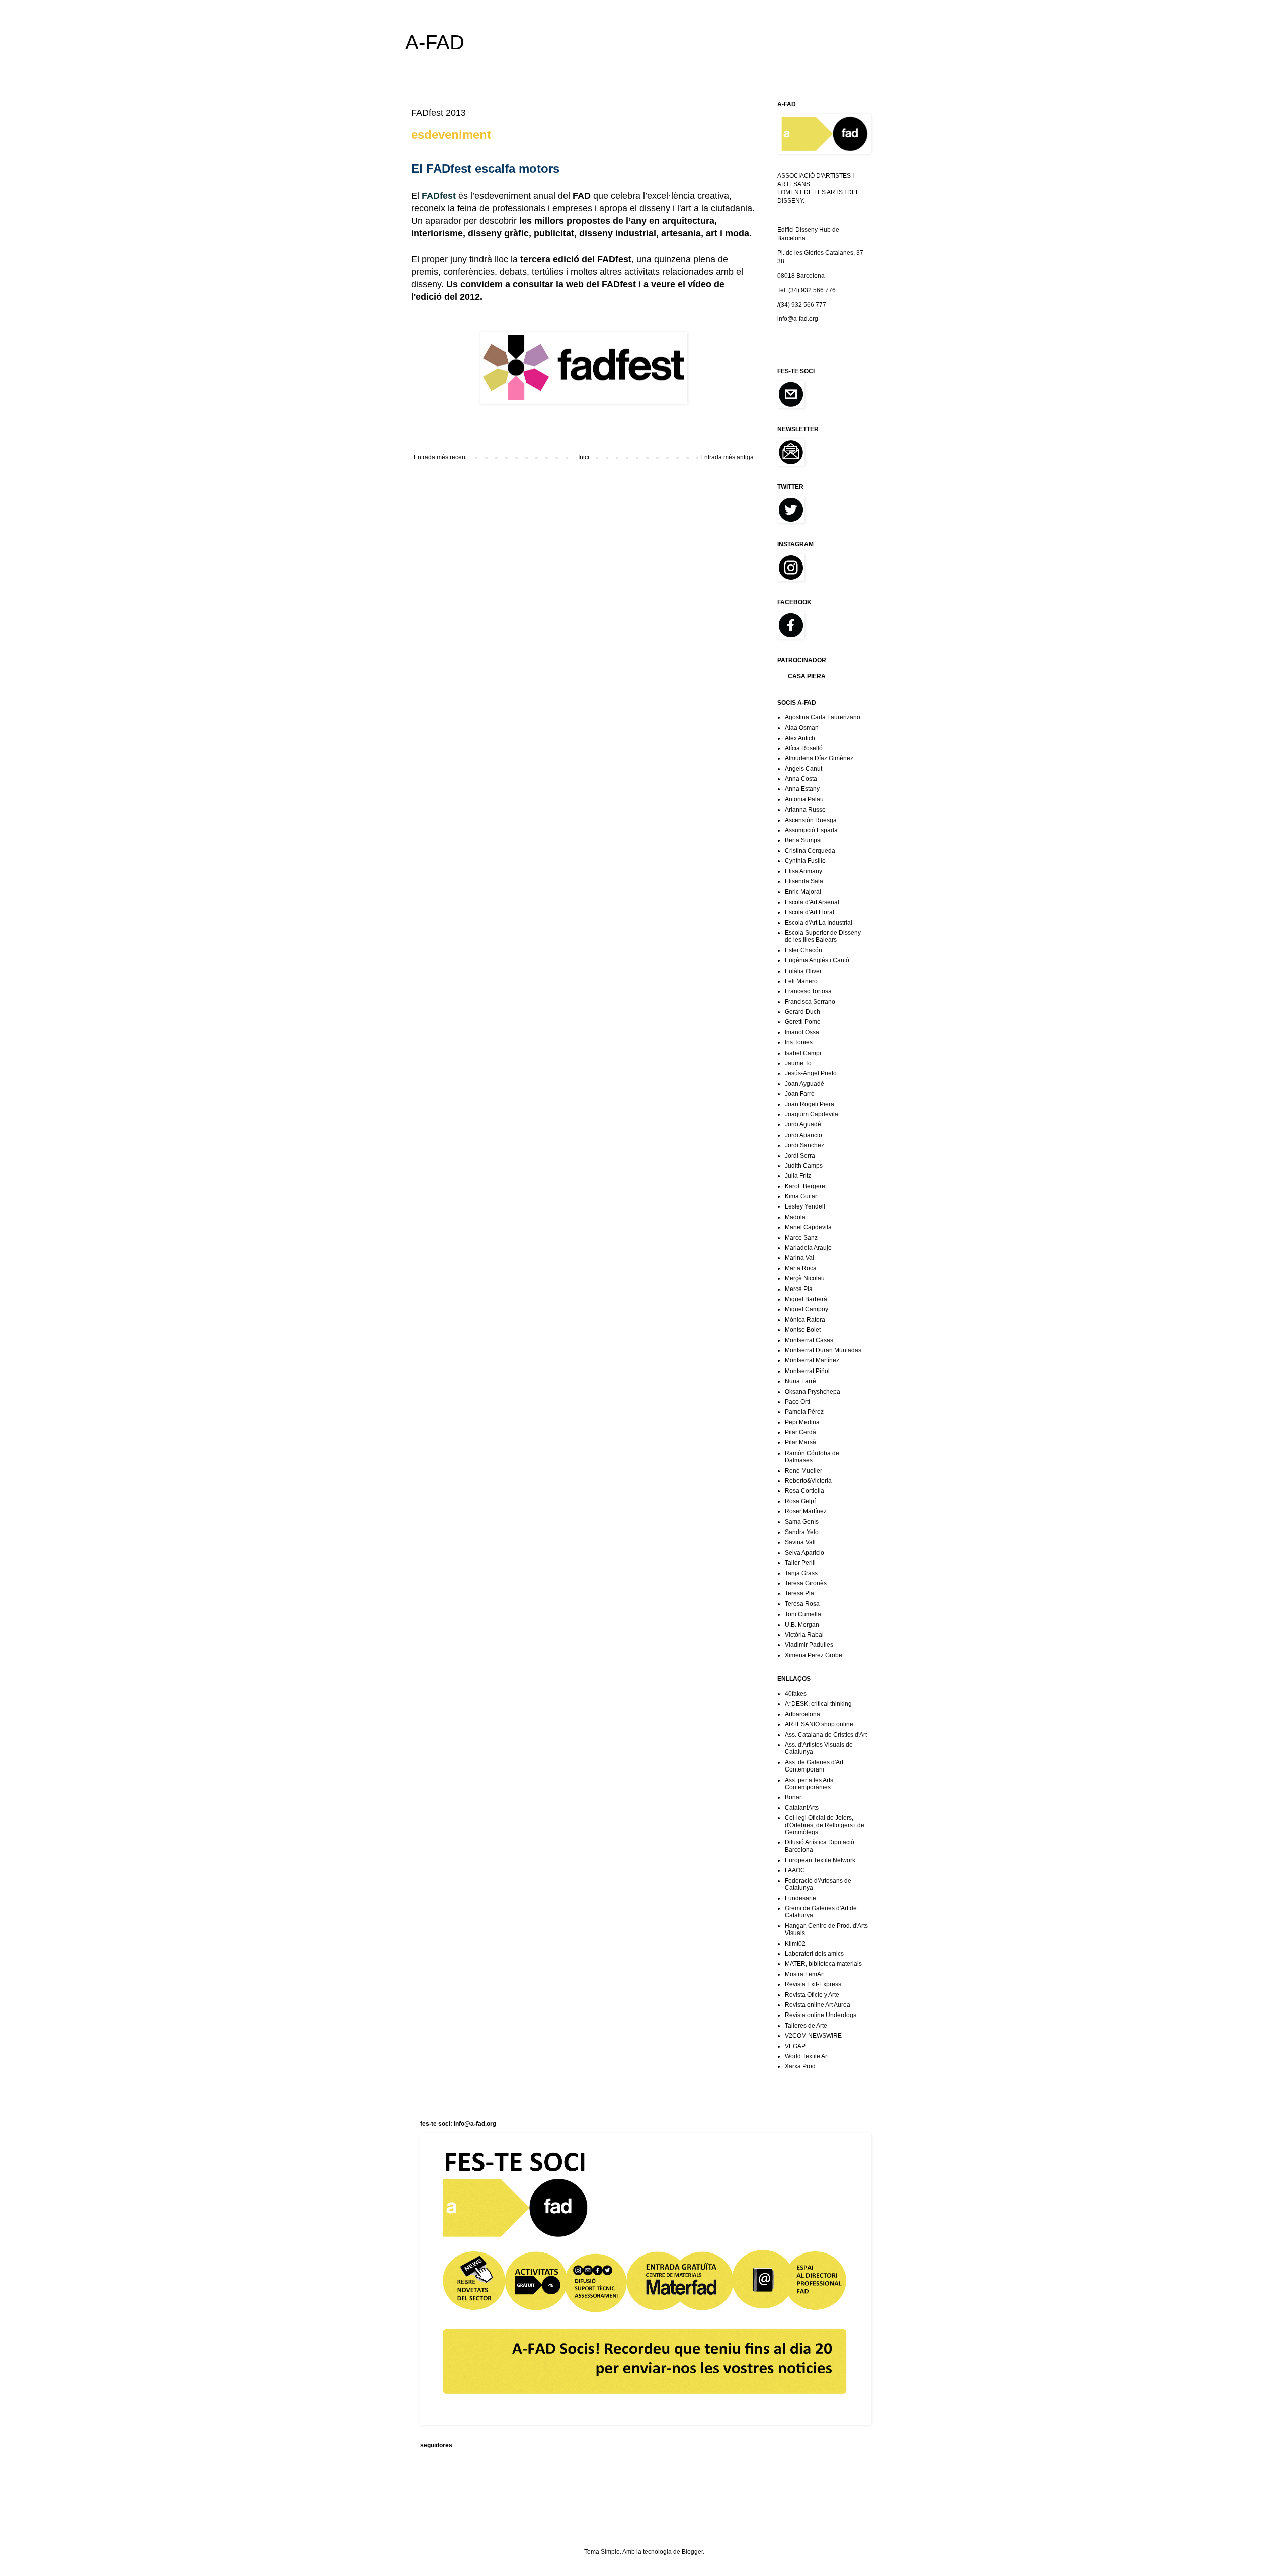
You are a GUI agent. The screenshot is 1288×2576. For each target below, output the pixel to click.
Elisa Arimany (803, 871)
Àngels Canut (803, 769)
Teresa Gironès (806, 1583)
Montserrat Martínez (812, 1360)
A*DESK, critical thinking (818, 1704)
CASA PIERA (807, 676)
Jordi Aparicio (803, 1135)
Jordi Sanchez (804, 1145)
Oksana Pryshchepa (813, 1392)
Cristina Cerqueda (810, 851)
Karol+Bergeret (806, 1186)
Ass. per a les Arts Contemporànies (809, 1784)
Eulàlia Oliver (803, 971)
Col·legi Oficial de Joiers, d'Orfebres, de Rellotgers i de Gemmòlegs (825, 1825)
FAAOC (795, 1870)
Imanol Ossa (802, 1032)
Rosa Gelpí (800, 1501)
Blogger (692, 2552)
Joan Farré (800, 1094)
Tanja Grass (801, 1573)
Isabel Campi (803, 1053)
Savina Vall (800, 1542)
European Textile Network (820, 1860)
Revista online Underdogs (821, 2015)
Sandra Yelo (802, 1532)
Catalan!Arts (802, 1808)
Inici (584, 457)
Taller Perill (800, 1563)
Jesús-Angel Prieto (811, 1073)
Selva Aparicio (804, 1553)
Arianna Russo (805, 810)
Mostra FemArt (805, 1974)
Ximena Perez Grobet (814, 1655)
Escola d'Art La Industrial (819, 923)
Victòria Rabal (804, 1635)
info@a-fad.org (798, 319)
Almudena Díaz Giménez (819, 758)
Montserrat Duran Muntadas (823, 1350)
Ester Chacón (803, 950)
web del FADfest (601, 284)
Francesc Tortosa (808, 991)
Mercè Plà (799, 1289)
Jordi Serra (800, 1156)
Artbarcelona (802, 1714)
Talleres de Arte (806, 2026)
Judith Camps (804, 1166)
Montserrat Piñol (807, 1371)
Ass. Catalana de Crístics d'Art (826, 1735)
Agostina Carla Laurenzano (823, 717)
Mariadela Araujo (808, 1248)
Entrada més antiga (727, 457)
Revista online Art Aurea (818, 2005)
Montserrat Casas (809, 1340)
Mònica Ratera (805, 1320)
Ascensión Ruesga (811, 820)
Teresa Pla (799, 1593)
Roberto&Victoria (808, 1481)
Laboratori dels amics (814, 1954)
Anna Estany (802, 789)
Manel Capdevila (808, 1227)
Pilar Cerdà (800, 1432)
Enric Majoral (803, 892)
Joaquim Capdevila (812, 1114)
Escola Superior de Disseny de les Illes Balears (823, 936)
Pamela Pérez (804, 1412)
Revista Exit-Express (813, 1984)
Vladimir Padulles (809, 1645)
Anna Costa (801, 779)
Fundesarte (800, 1898)
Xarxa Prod (800, 2066)
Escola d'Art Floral (810, 912)
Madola (795, 1217)
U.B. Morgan (802, 1625)
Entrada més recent (440, 457)
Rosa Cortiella (804, 1491)
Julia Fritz (798, 1176)
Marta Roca (801, 1268)
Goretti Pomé (803, 1022)
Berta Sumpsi (803, 840)
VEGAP (795, 2046)
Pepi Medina (802, 1422)
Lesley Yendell (805, 1206)
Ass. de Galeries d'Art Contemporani (814, 1766)
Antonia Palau (804, 799)
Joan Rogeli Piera (810, 1104)
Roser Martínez (806, 1511)
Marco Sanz (801, 1238)
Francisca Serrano (810, 1002)
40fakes (796, 1694)
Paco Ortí (797, 1402)
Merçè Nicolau (805, 1278)
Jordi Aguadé (803, 1124)
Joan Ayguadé (804, 1084)
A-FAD (435, 42)
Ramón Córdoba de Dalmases (812, 1457)
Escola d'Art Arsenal (812, 902)
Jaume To (798, 1063)
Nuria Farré (800, 1381)
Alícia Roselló (804, 748)
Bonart (794, 1797)
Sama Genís (802, 1522)
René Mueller (803, 1471)
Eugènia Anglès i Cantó (817, 960)
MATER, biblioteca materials (823, 1964)
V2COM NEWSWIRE (813, 2036)
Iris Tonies (799, 1042)
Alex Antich (800, 738)
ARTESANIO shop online (819, 1724)
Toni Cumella (803, 1614)
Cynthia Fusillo (805, 861)
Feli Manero (801, 981)
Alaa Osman (802, 728)
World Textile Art (807, 2056)
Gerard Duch (802, 1012)
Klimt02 (795, 1944)
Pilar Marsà (800, 1442)
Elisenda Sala (804, 881)
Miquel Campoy (807, 1309)
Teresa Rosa (802, 1604)
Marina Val (799, 1258)
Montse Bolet (803, 1330)
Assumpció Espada (811, 830)
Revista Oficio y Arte (812, 1995)
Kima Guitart (802, 1196)
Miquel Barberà (806, 1299)
